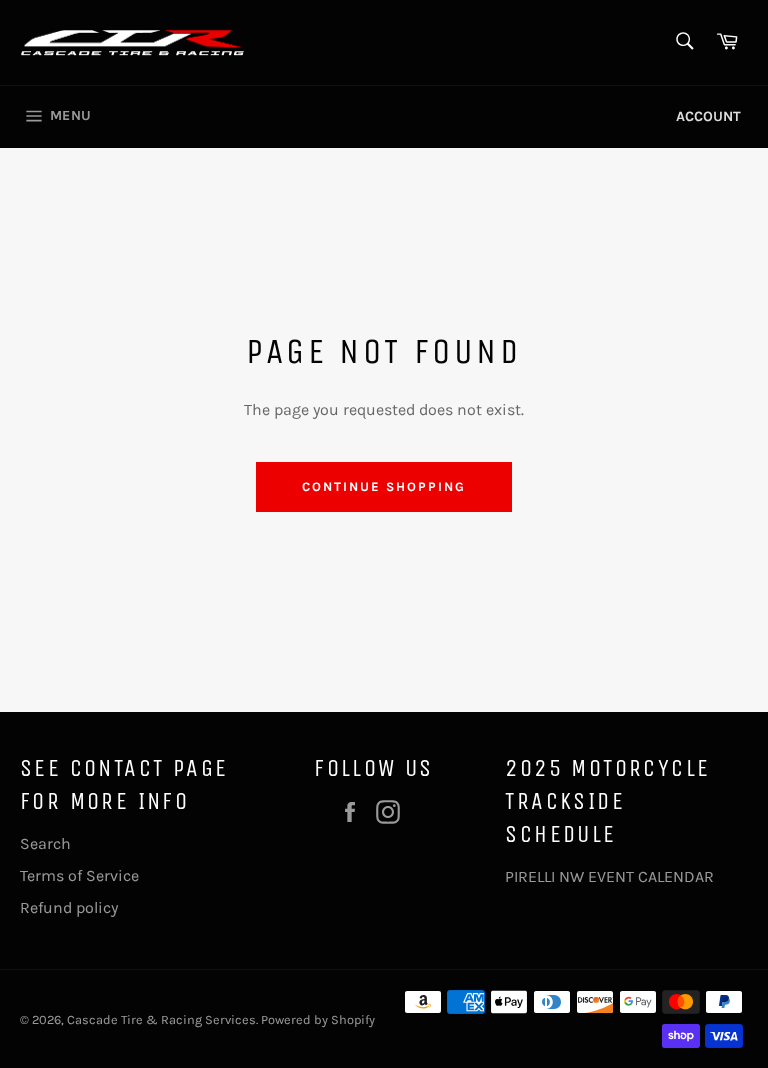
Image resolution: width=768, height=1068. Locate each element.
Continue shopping (383, 486)
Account (708, 116)
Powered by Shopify (318, 1019)
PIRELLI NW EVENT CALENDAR (609, 876)
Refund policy (69, 907)
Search (45, 843)
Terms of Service (79, 875)
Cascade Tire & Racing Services (161, 1019)
